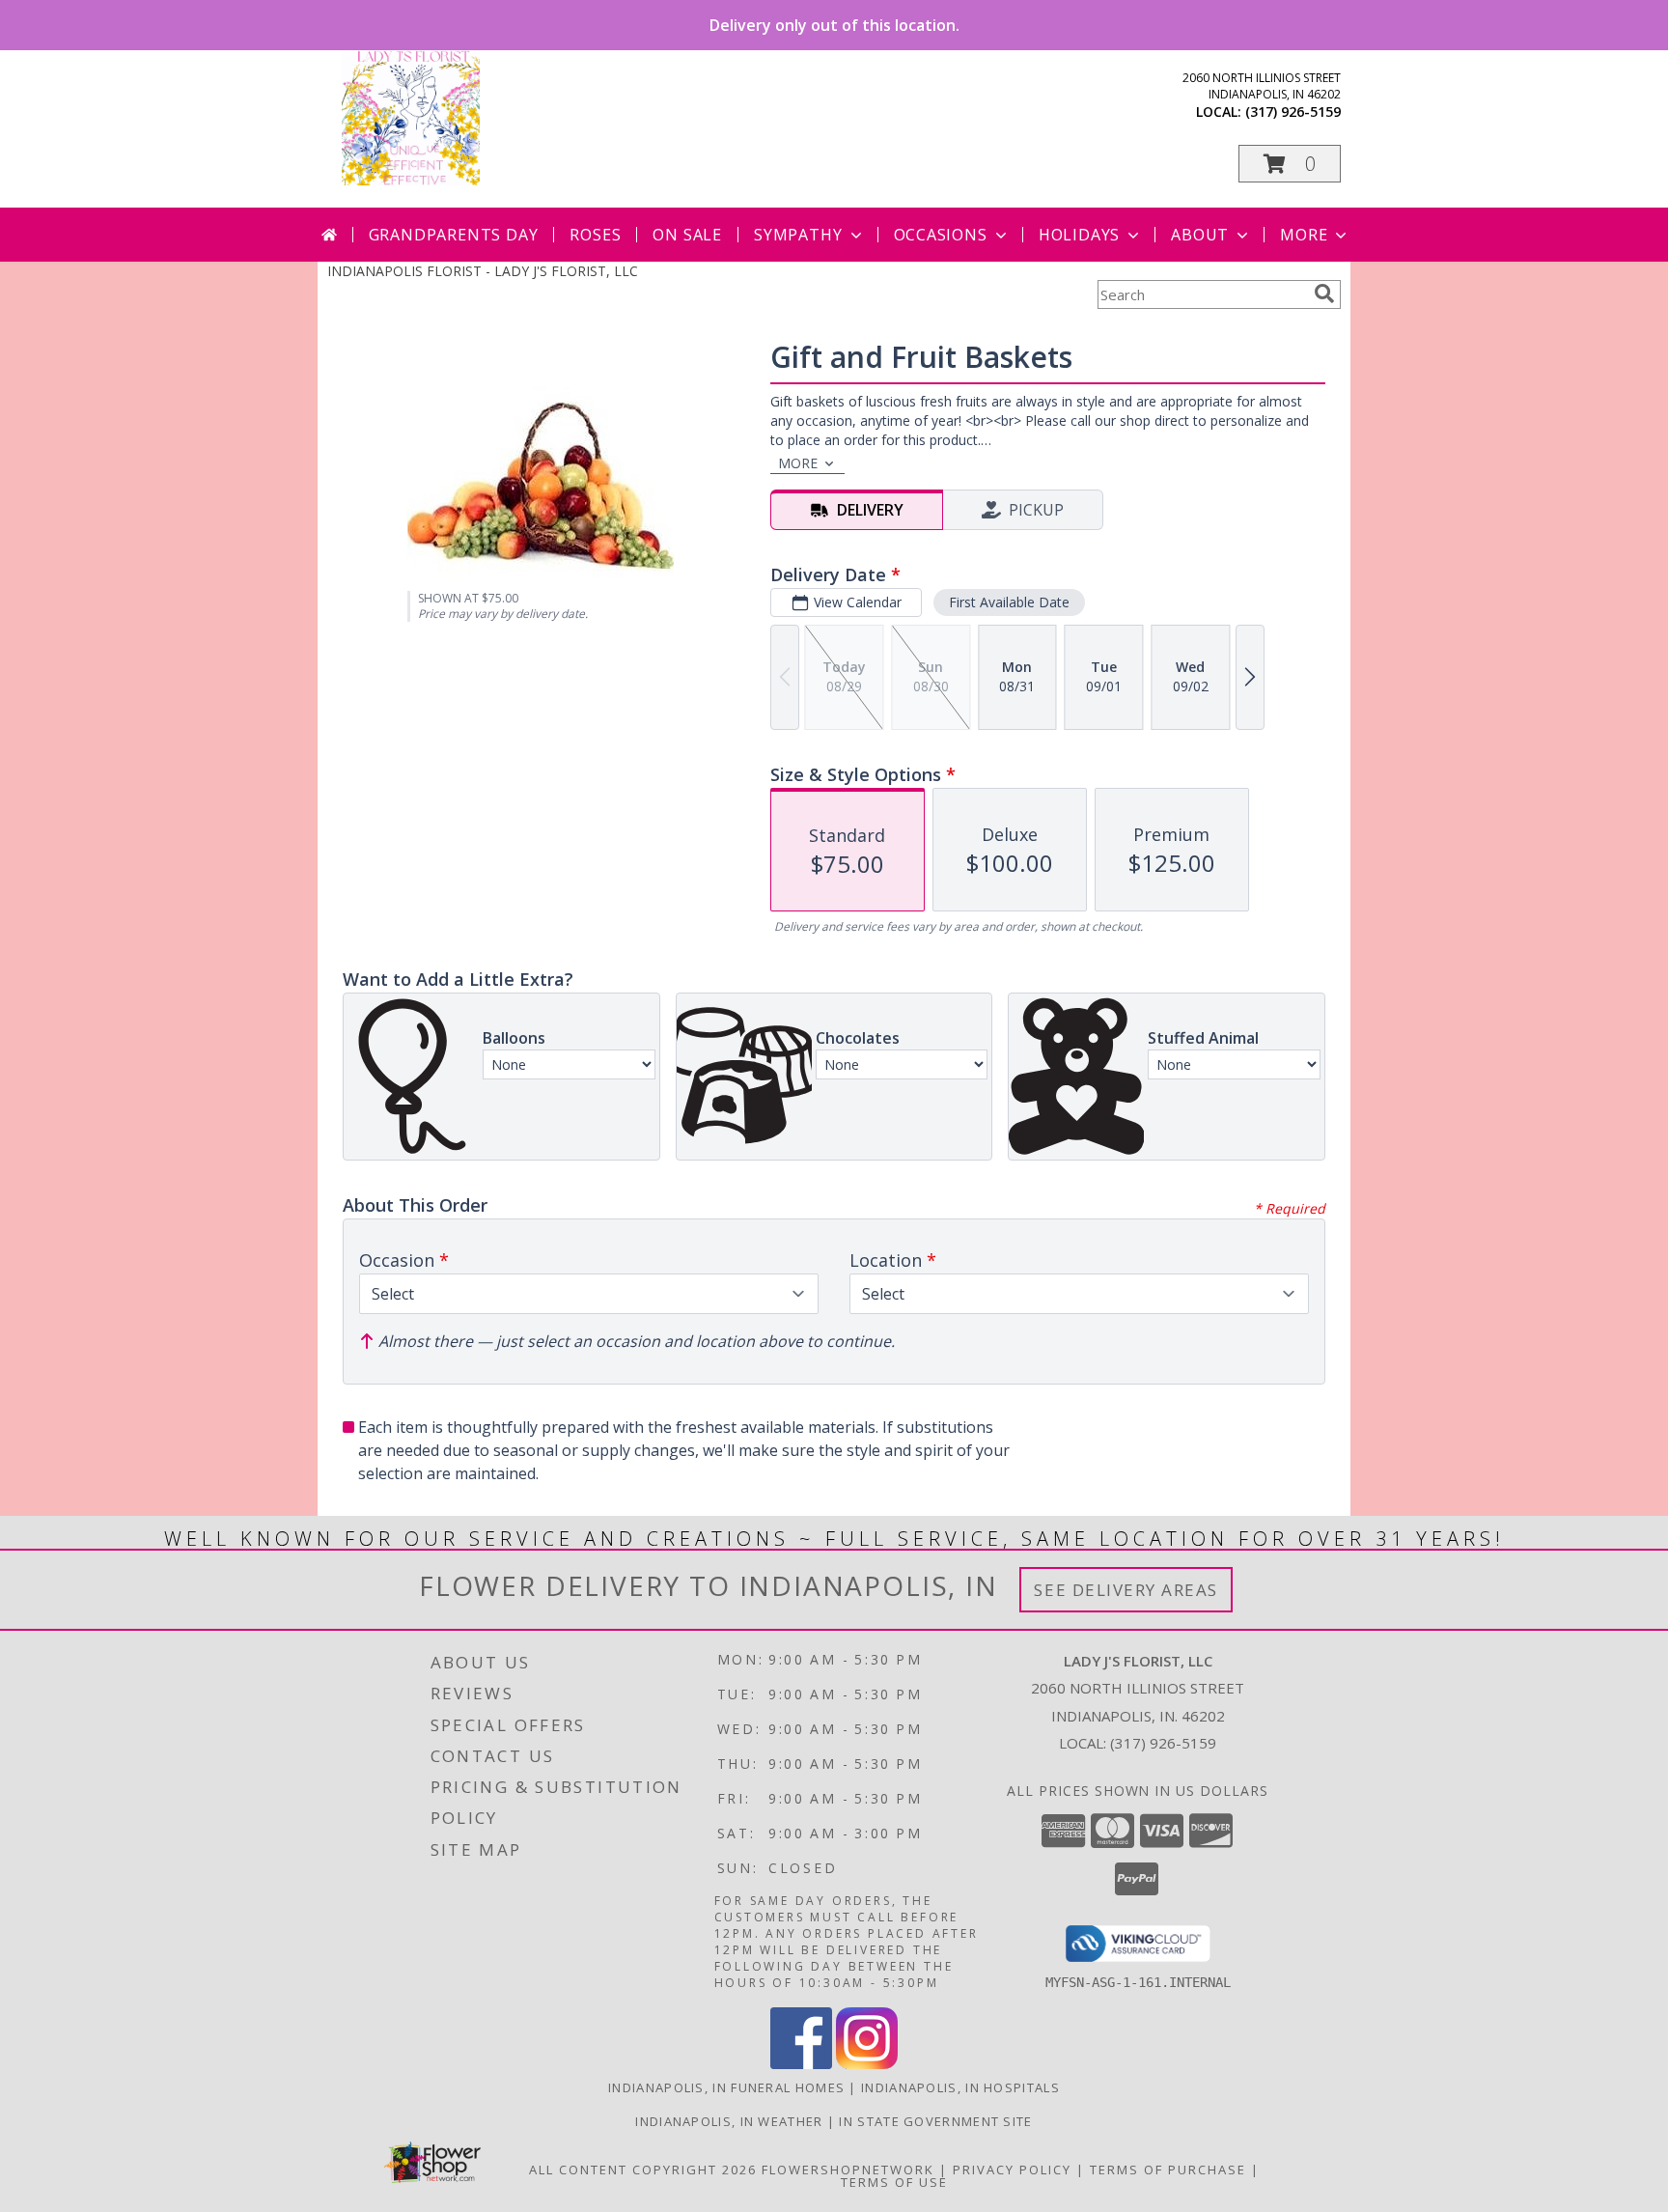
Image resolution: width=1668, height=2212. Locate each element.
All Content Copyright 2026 (643, 2170)
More (1304, 235)
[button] (1290, 164)
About (1200, 235)
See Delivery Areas (1126, 1590)
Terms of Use (894, 2182)
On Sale (687, 235)
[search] (1324, 294)
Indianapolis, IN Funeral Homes (726, 2087)
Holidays (1079, 235)
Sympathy (798, 235)
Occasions (941, 235)
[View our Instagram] (867, 2064)
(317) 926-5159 (1293, 112)
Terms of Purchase (1168, 2170)
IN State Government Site (935, 2121)
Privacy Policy (1012, 2170)
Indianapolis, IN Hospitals (960, 2087)
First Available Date (1009, 602)
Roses (595, 235)
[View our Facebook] (801, 2064)
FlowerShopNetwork (848, 2170)
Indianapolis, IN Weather (729, 2121)
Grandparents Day (454, 235)
